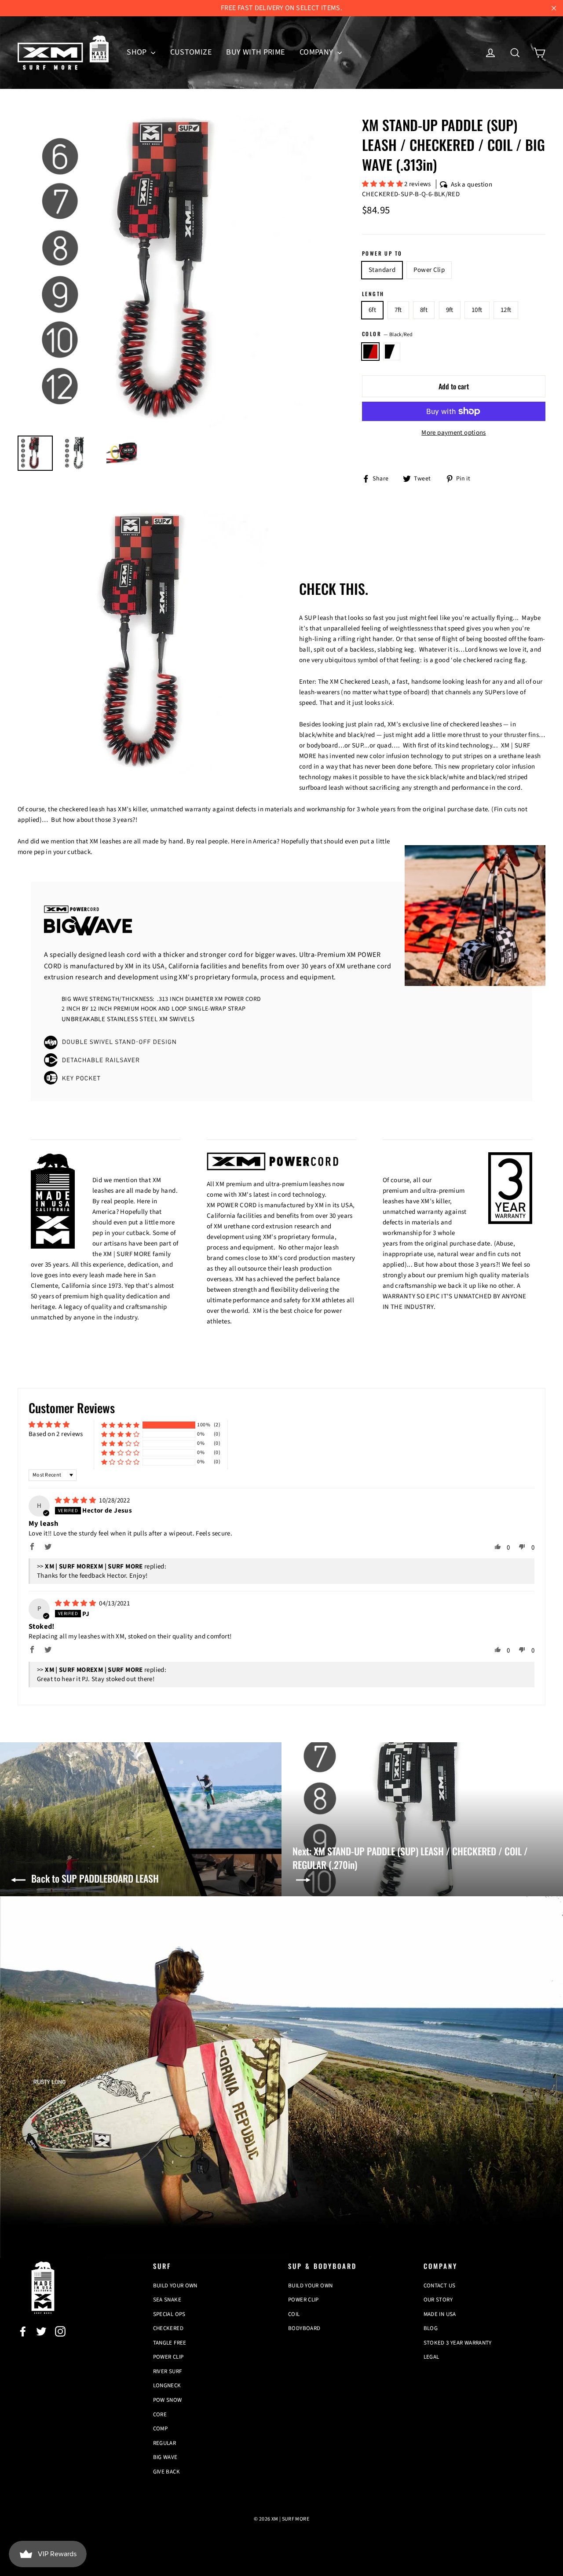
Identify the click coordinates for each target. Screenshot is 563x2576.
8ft (424, 310)
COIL (294, 2314)
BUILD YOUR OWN (175, 2286)
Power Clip (429, 270)
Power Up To (382, 253)
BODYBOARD (304, 2328)
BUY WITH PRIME (255, 52)
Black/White (392, 352)
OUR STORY (438, 2300)
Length (373, 294)
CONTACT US (440, 2286)
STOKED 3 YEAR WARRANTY (458, 2343)
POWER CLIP (168, 2357)
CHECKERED (168, 2328)
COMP (161, 2429)
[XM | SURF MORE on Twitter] (41, 2331)
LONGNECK (167, 2385)
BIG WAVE (165, 2457)
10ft (477, 310)
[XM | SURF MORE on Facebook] (23, 2331)
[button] (383, 184)
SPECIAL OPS (169, 2314)
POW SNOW (168, 2400)
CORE (160, 2415)
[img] (76, 1501)
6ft (372, 310)
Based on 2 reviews (56, 1434)
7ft (398, 310)
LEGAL (431, 2357)
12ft (506, 310)
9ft (450, 310)
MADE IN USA (440, 2314)
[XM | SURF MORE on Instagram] (60, 2331)
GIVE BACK (166, 2472)
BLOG (431, 2328)
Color (388, 334)
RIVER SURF (168, 2371)
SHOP (138, 52)
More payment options (454, 433)
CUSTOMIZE (191, 52)
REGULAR (165, 2443)
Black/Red (370, 352)
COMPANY (317, 52)
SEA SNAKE (167, 2300)
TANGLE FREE (170, 2343)
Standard (382, 270)
